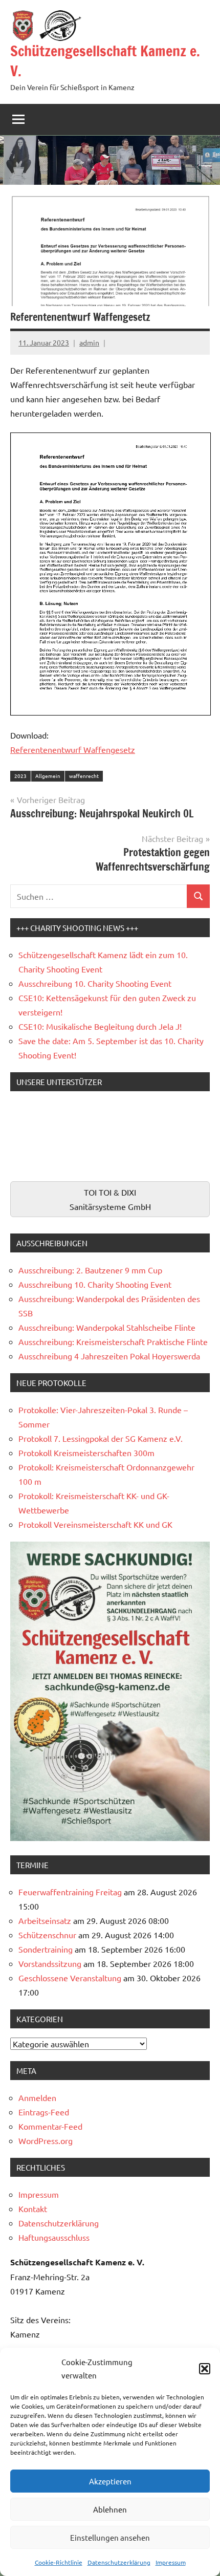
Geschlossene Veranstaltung (70, 1978)
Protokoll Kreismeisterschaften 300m (86, 1453)
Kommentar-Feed (50, 2126)
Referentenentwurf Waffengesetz (73, 749)
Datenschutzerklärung (119, 2562)
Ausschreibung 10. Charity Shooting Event (95, 983)
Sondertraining (46, 1949)
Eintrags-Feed (44, 2112)
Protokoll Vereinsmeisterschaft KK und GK (95, 1524)
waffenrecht (84, 776)
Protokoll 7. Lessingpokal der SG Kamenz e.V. (101, 1438)
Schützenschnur (47, 1935)
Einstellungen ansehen (110, 2537)
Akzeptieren (110, 2481)
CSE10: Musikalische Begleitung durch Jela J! (100, 1026)
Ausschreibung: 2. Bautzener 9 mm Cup (90, 1270)
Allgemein (48, 776)
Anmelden (37, 2097)
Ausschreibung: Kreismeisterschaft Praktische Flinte (113, 1341)
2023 (20, 776)
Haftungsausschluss (54, 2237)
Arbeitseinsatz (45, 1920)
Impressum (171, 2562)
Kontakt (33, 2209)
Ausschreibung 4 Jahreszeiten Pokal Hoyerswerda (109, 1356)
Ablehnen (110, 2509)
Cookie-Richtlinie (59, 2562)
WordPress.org (46, 2140)
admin (89, 342)
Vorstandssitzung (50, 1963)
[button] (205, 2369)
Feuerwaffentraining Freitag (70, 1892)
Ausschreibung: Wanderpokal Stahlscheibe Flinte (107, 1327)
